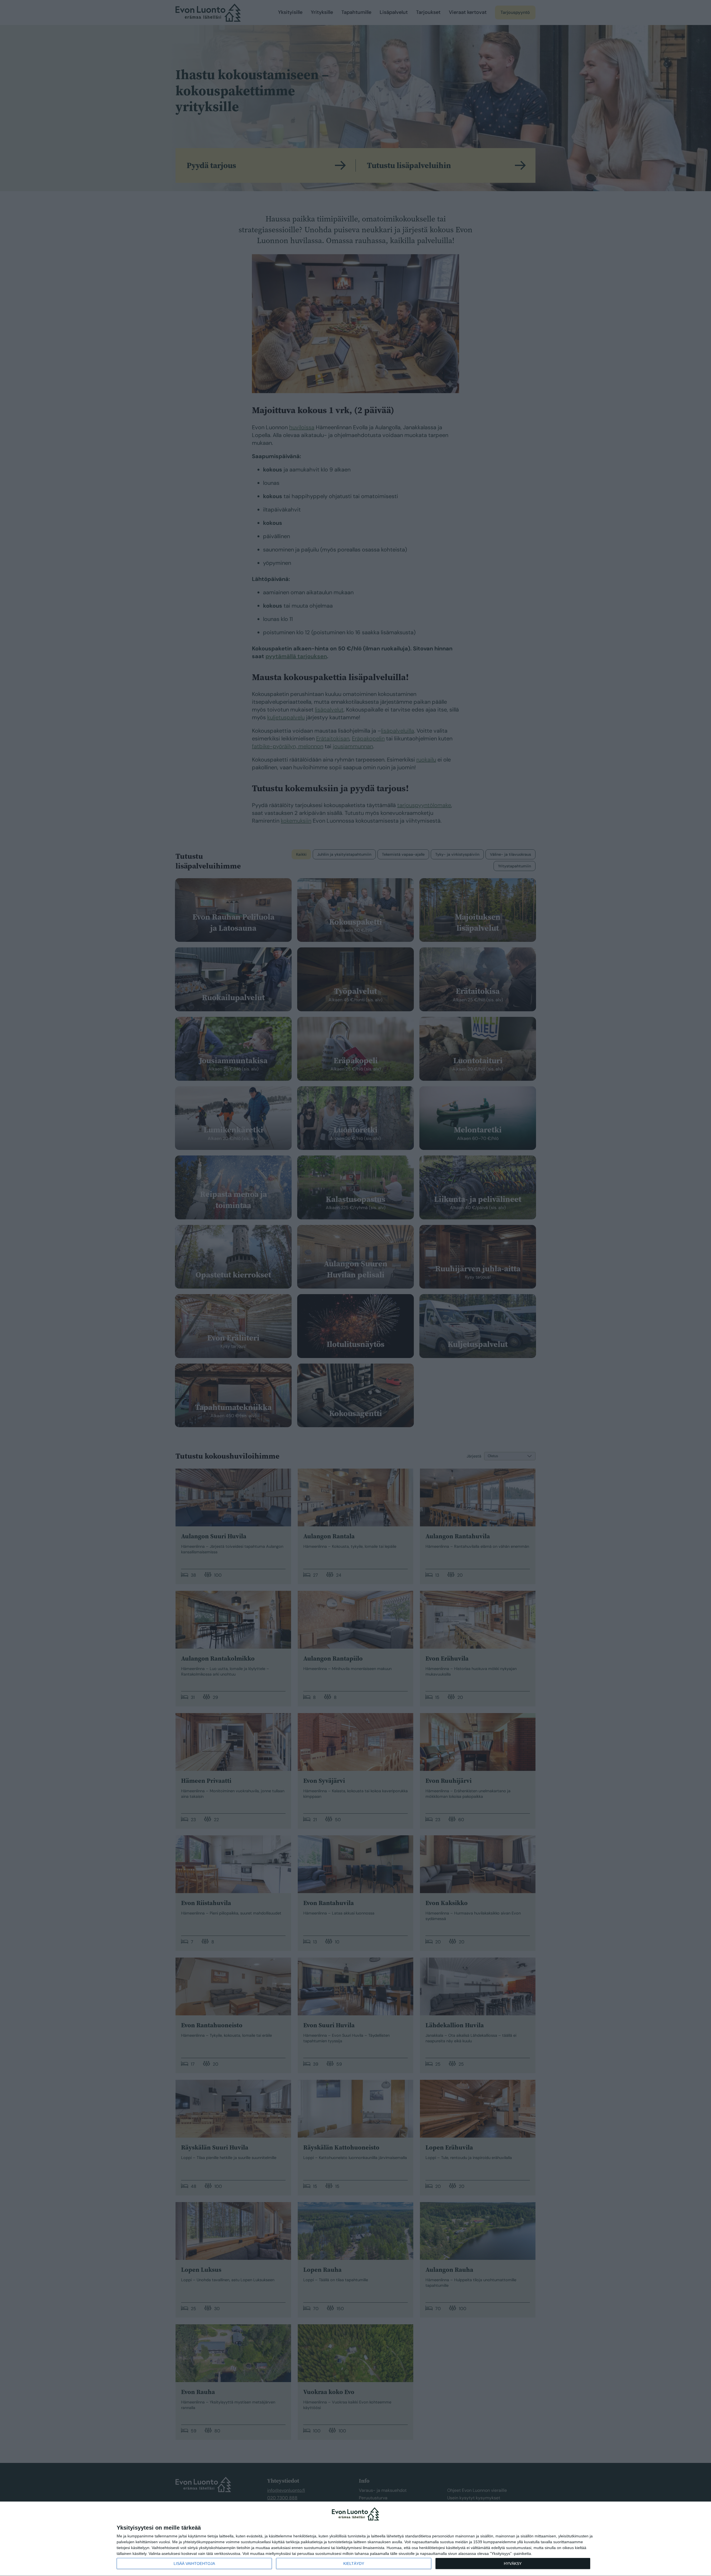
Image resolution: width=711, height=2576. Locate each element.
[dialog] (355, 2539)
